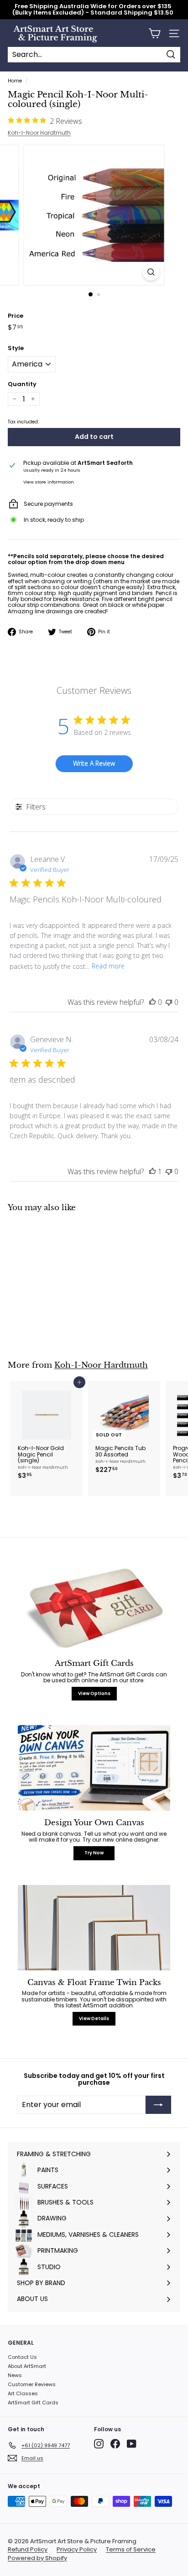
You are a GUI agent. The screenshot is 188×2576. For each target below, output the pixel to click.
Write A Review (94, 763)
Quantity (22, 384)
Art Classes (23, 2393)
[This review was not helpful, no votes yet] (169, 1002)
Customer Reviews (32, 2384)
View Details (94, 2019)
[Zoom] (151, 272)
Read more (108, 966)
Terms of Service (131, 2550)
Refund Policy (28, 2550)
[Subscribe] (158, 2105)
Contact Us (22, 2357)
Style (16, 348)
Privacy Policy (77, 2550)
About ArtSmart (27, 2366)
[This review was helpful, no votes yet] (152, 1002)
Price (16, 316)
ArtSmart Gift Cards (33, 2403)
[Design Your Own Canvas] (94, 1768)
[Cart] (154, 33)
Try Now (94, 1853)
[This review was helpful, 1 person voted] (152, 1171)
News (15, 2375)
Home (15, 81)
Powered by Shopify (37, 2558)
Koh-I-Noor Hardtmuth (39, 133)
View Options (94, 1693)
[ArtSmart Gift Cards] (94, 1609)
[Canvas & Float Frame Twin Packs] (94, 1928)
